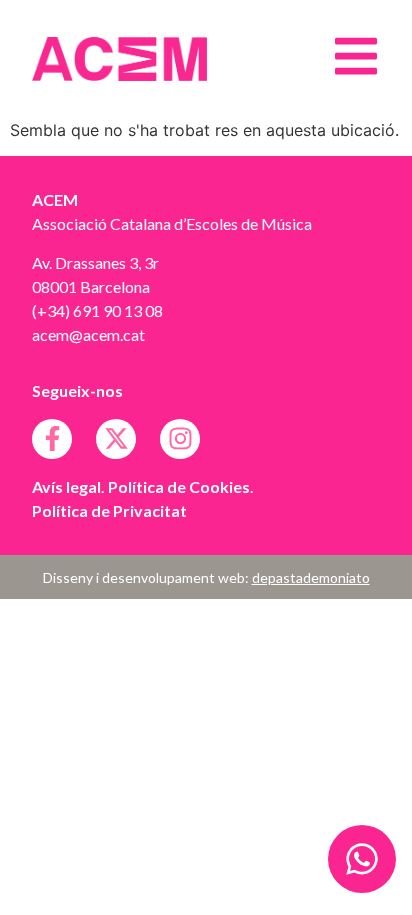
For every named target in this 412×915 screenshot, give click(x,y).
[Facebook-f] (52, 439)
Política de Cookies (179, 486)
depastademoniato (311, 577)
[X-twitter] (116, 439)
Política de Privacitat (109, 510)
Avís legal (66, 486)
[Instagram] (180, 439)
